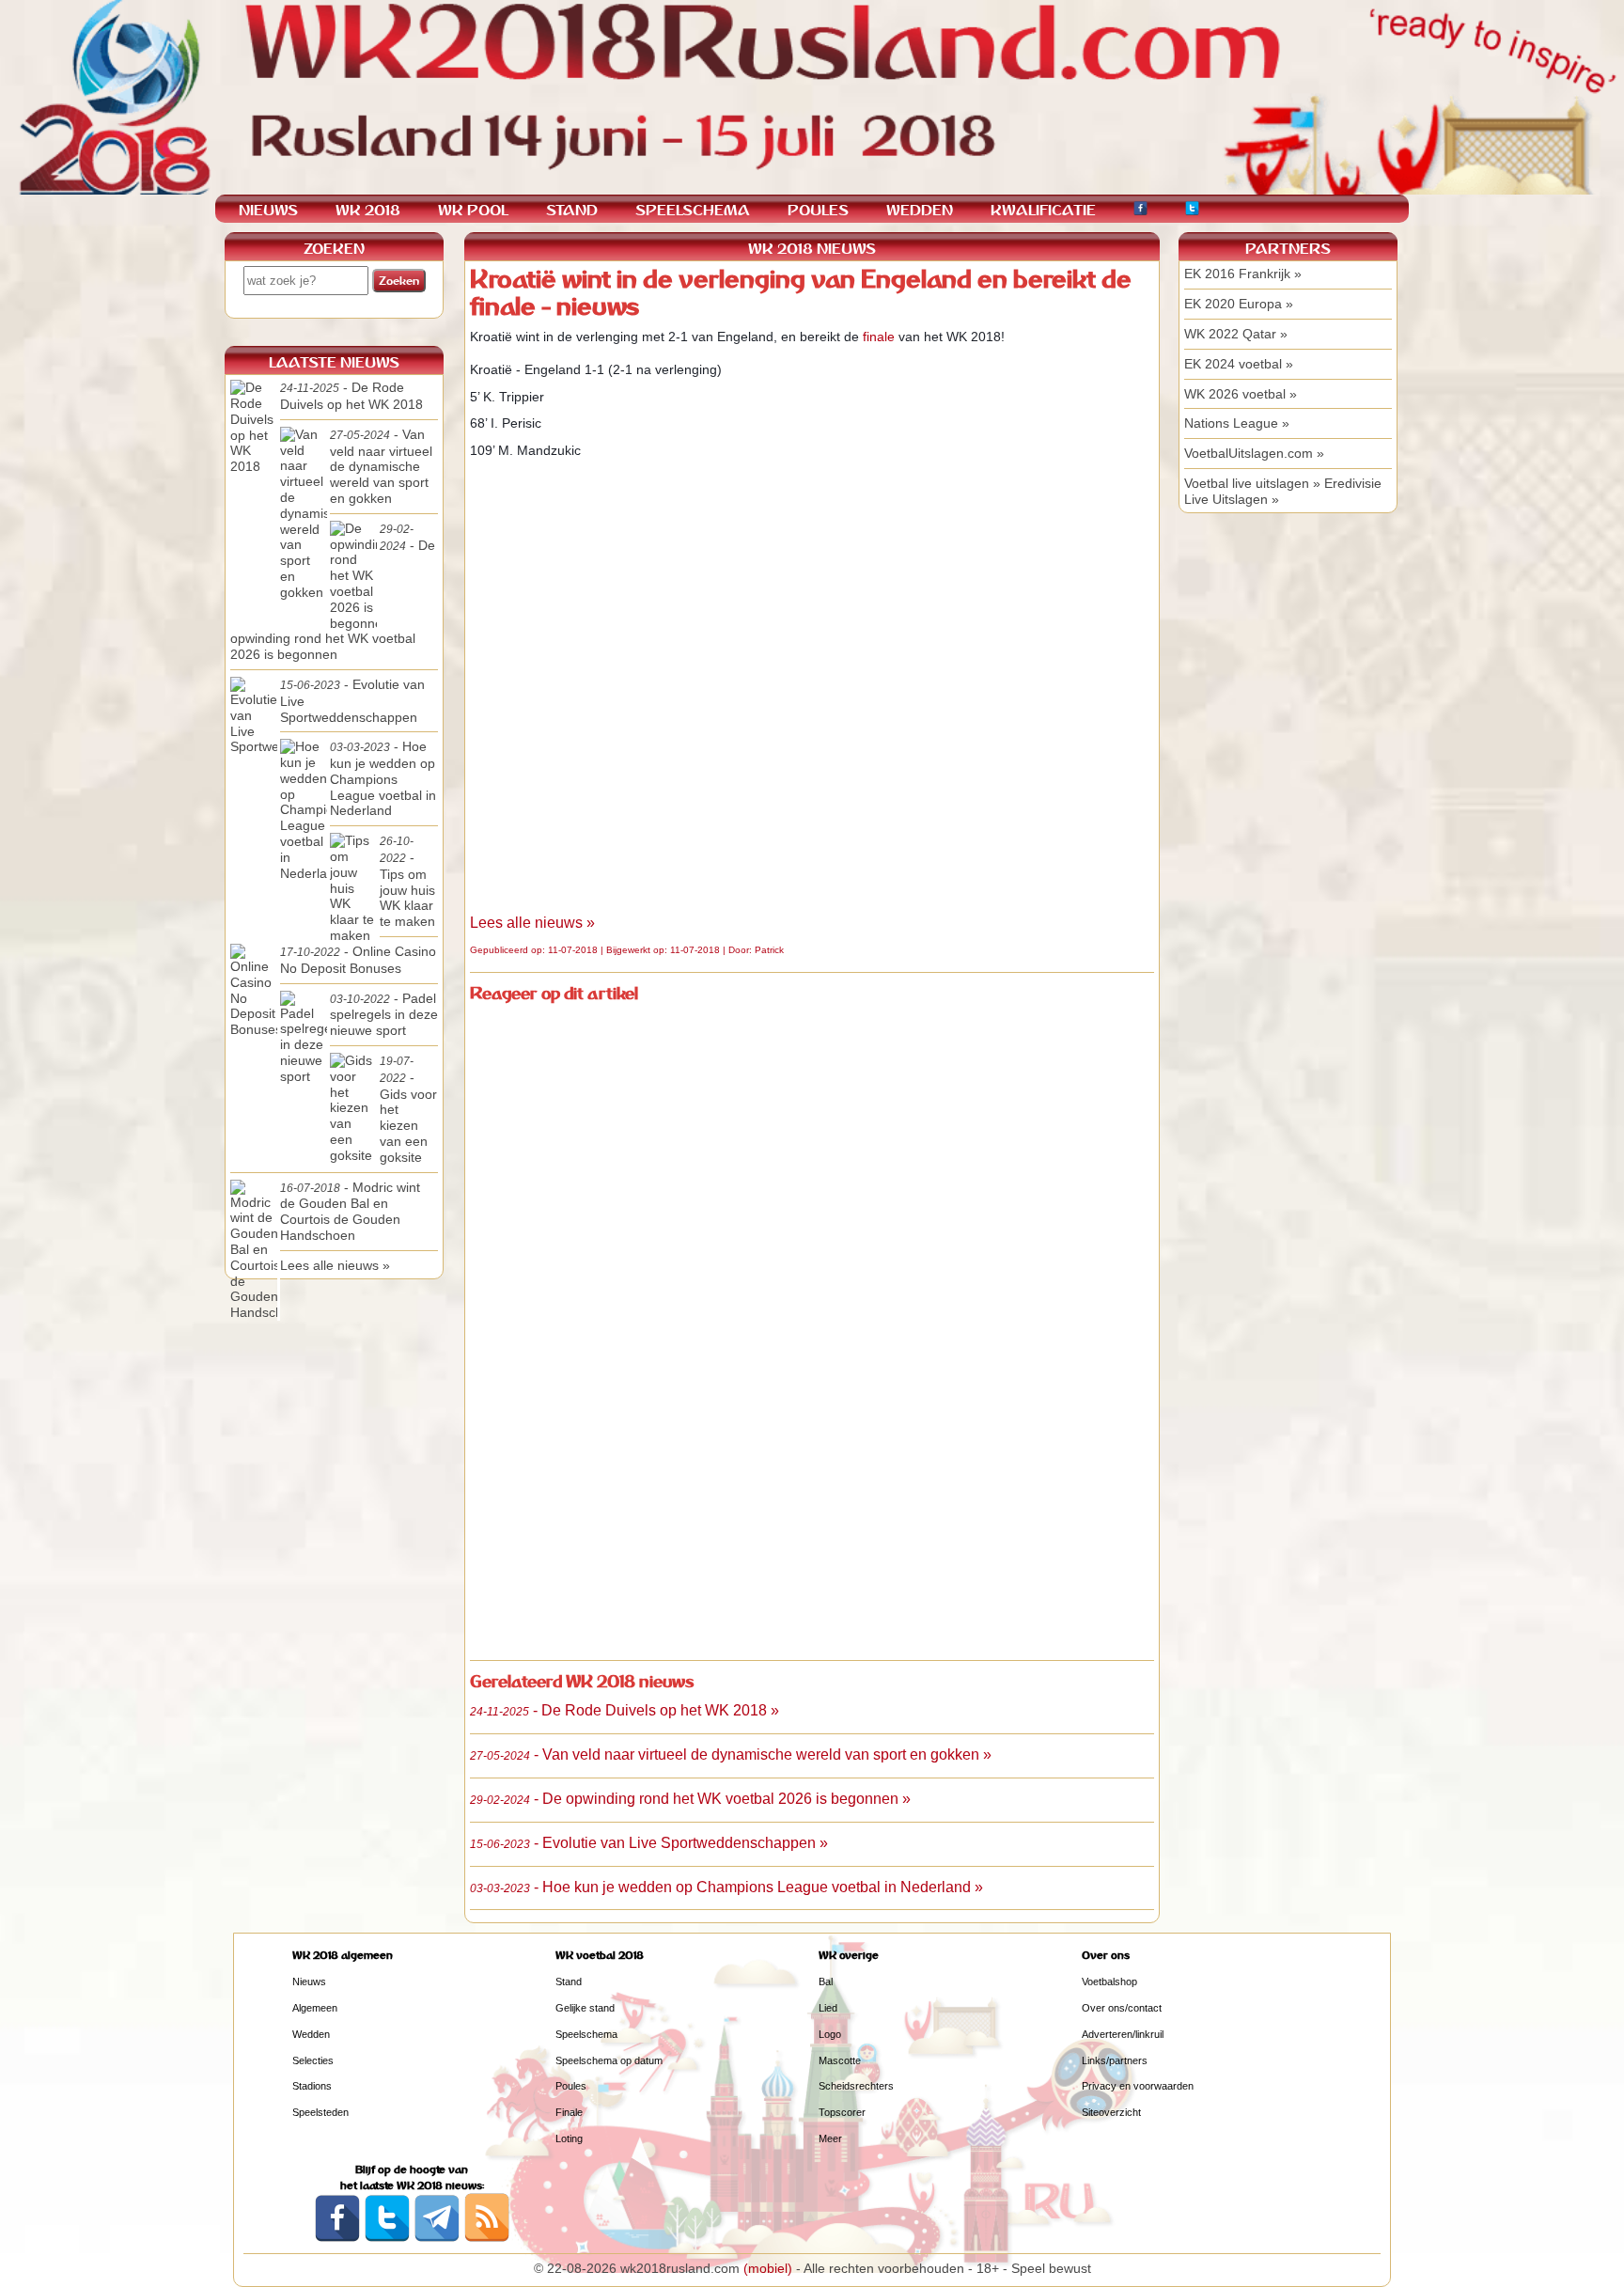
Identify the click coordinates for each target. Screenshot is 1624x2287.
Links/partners (1115, 2060)
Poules (571, 2086)
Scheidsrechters (856, 2086)
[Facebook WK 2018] (1140, 211)
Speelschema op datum (609, 2060)
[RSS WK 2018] (487, 2238)
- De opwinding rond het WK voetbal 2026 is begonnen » (690, 1799)
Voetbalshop (1109, 1982)
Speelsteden (320, 2112)
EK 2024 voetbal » (1239, 364)
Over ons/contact (1122, 2008)
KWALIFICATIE (1043, 210)
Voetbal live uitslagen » (1252, 483)
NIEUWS (268, 210)
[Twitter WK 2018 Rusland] (387, 2238)
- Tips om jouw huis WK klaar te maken (407, 882)
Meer (830, 2138)
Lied (828, 2008)
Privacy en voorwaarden (1138, 2086)
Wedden (311, 2034)
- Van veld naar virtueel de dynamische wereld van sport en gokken (381, 466)
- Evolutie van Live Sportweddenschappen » (649, 1843)
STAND (572, 210)
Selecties (313, 2060)
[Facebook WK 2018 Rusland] (337, 2238)
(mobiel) (768, 2268)
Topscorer (842, 2112)
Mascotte (840, 2060)
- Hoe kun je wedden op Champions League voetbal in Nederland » (726, 1887)
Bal (826, 1982)
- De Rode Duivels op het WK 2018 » (625, 1710)
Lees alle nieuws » (532, 923)
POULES (818, 210)
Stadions (312, 2086)
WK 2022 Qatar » (1236, 334)
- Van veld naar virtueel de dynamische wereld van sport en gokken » (731, 1754)
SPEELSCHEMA (693, 210)
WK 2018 (368, 210)
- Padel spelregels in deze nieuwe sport (384, 1015)
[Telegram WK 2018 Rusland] (437, 2238)
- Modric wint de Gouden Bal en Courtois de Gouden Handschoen (350, 1211)
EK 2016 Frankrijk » (1243, 274)
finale (879, 337)
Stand (569, 1982)
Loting (569, 2138)
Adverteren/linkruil (1123, 2034)
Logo (830, 2034)
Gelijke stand (585, 2008)
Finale (569, 2112)
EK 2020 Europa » (1239, 304)
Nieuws (309, 1982)
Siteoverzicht (1111, 2112)
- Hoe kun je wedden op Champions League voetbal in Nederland (383, 778)
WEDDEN (920, 210)
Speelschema (586, 2034)
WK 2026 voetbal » (1241, 394)
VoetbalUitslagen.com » (1254, 453)
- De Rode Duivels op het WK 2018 (351, 396)
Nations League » (1237, 423)
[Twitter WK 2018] (1192, 211)
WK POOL (473, 210)
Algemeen (315, 2008)
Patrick (769, 950)
